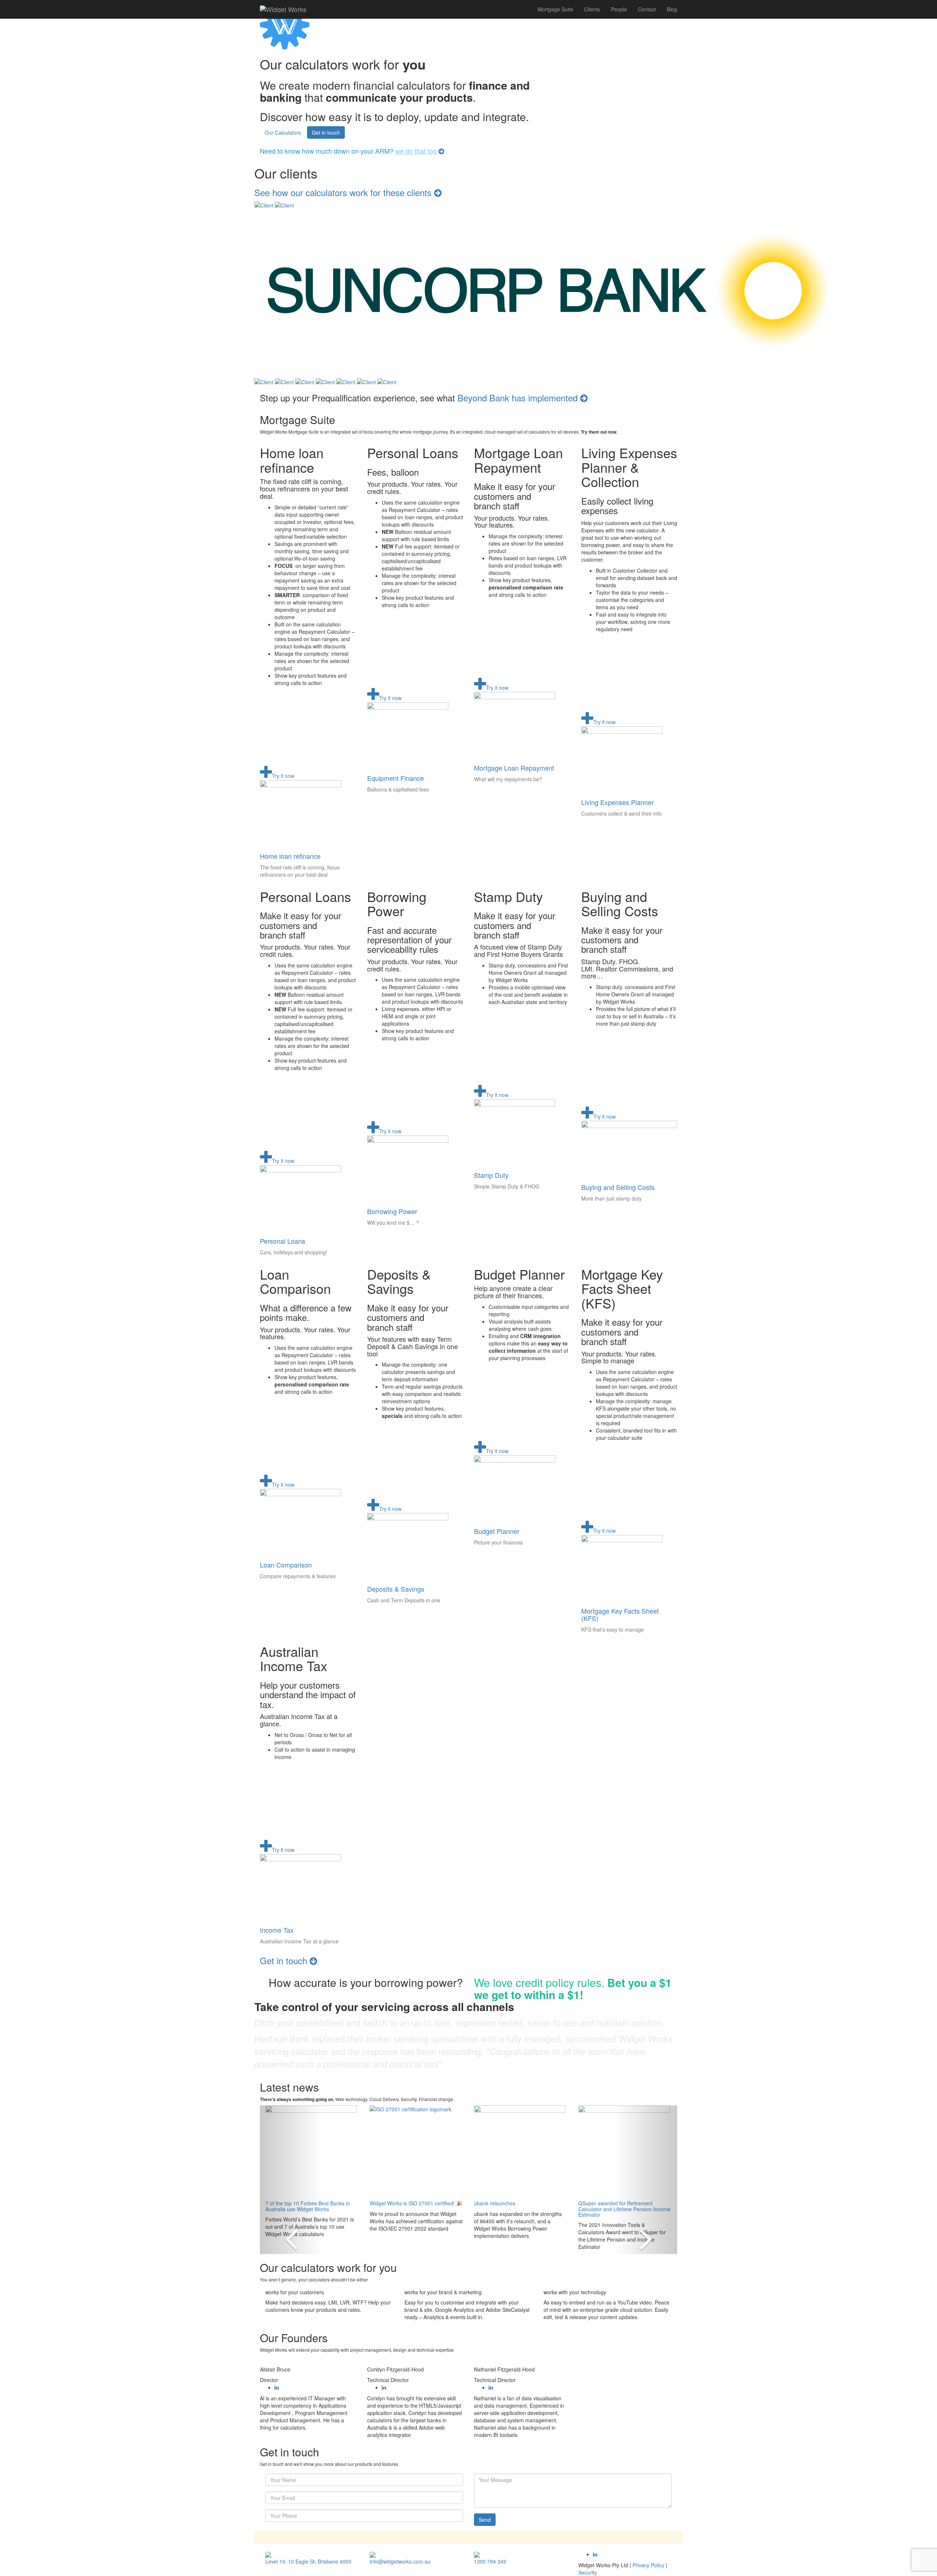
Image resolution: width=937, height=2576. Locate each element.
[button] (291, 2180)
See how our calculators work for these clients (344, 192)
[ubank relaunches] (521, 2151)
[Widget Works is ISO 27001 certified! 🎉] (416, 2151)
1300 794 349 (490, 2561)
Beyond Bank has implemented (519, 398)
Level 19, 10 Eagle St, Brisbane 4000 (308, 2561)
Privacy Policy (648, 2565)
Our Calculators (283, 132)
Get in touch (326, 132)
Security (588, 2572)
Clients (592, 9)
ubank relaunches (495, 2203)
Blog (672, 9)
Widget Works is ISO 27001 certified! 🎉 (416, 2203)
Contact (647, 9)
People (619, 9)
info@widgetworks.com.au (400, 2561)
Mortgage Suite (555, 9)
